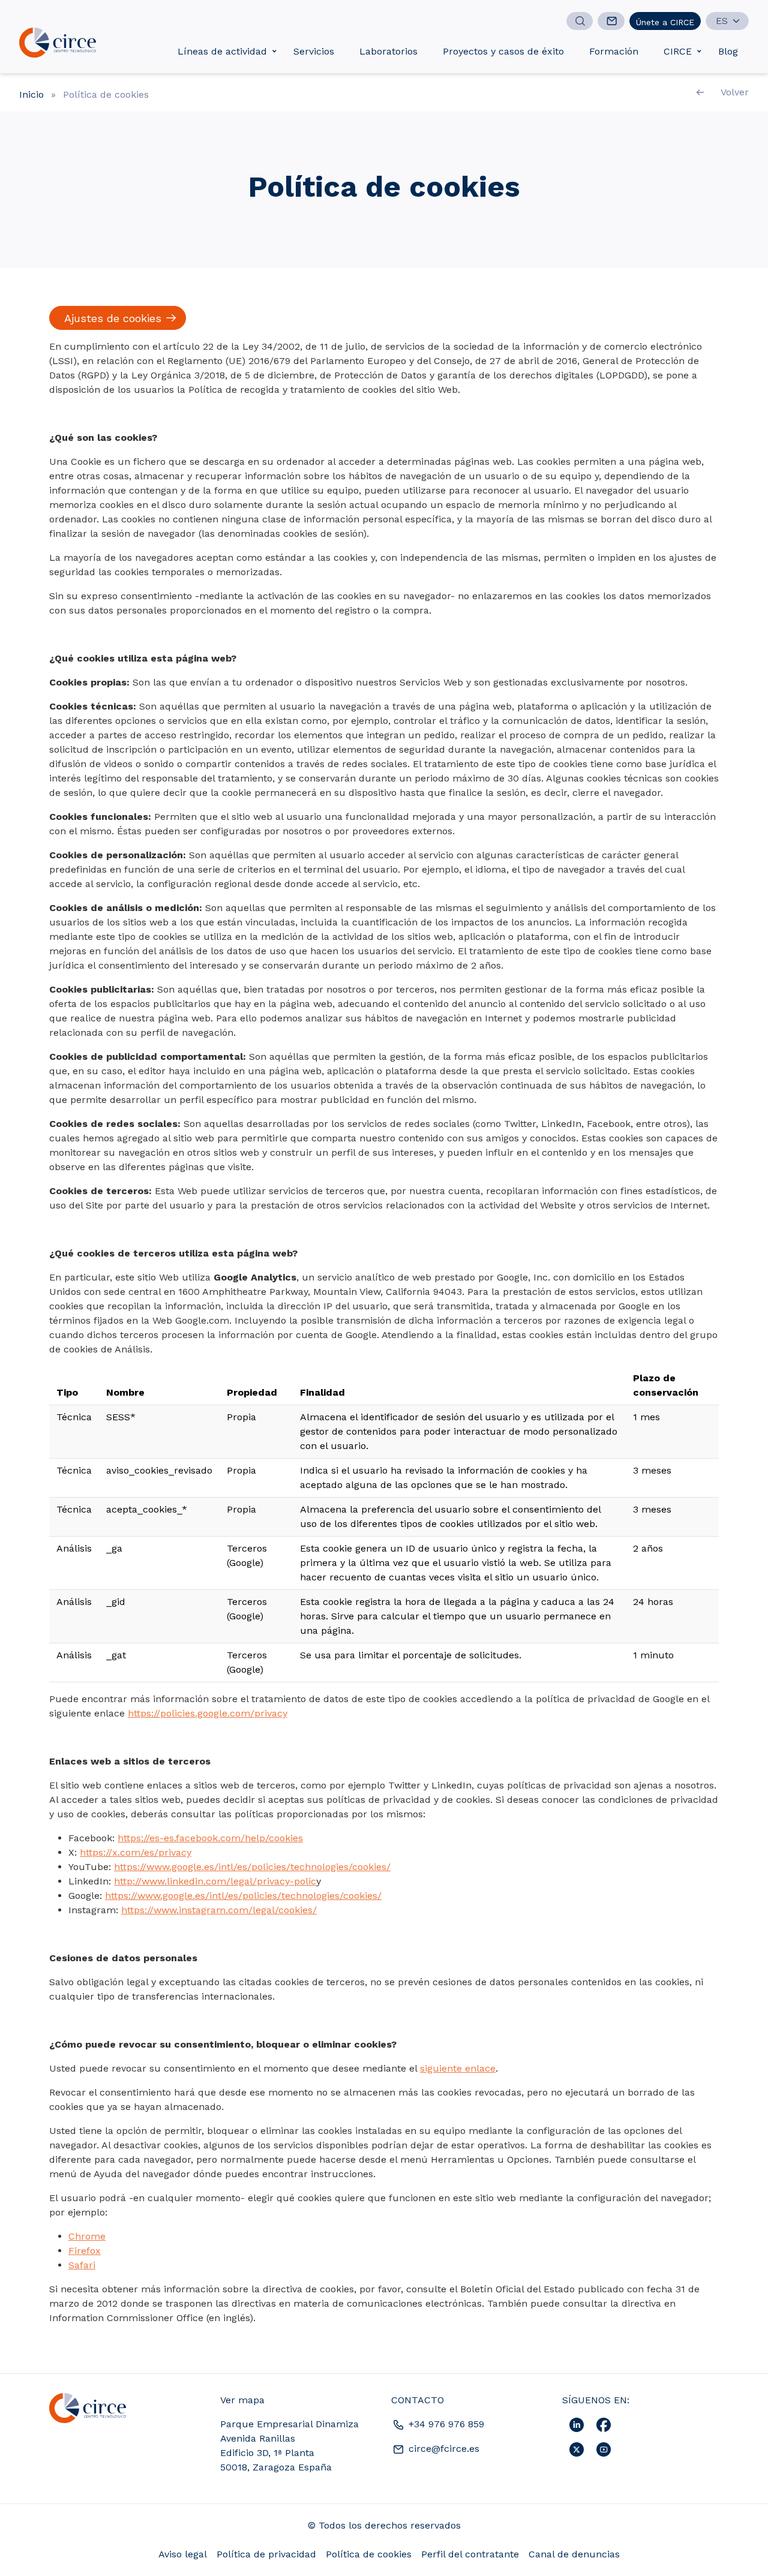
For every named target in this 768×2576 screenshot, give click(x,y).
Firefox (85, 2251)
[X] (578, 2449)
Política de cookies (369, 2554)
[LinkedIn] (578, 2424)
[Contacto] (611, 21)
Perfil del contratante (470, 2554)
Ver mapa (242, 2400)
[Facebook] (604, 2424)
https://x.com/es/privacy (136, 1852)
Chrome (87, 2236)
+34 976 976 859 (445, 2424)
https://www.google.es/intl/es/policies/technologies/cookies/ (252, 1867)
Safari (82, 2265)
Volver (735, 92)
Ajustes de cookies (113, 318)
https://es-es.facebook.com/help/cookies (210, 1838)
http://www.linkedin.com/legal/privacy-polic (215, 1881)
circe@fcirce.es (442, 2449)
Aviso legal (183, 2554)
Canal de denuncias (574, 2554)
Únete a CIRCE (665, 22)
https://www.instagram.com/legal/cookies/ (219, 1910)
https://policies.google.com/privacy (208, 1713)
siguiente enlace (458, 2068)
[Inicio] (58, 43)
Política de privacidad (266, 2554)
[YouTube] (604, 2449)
